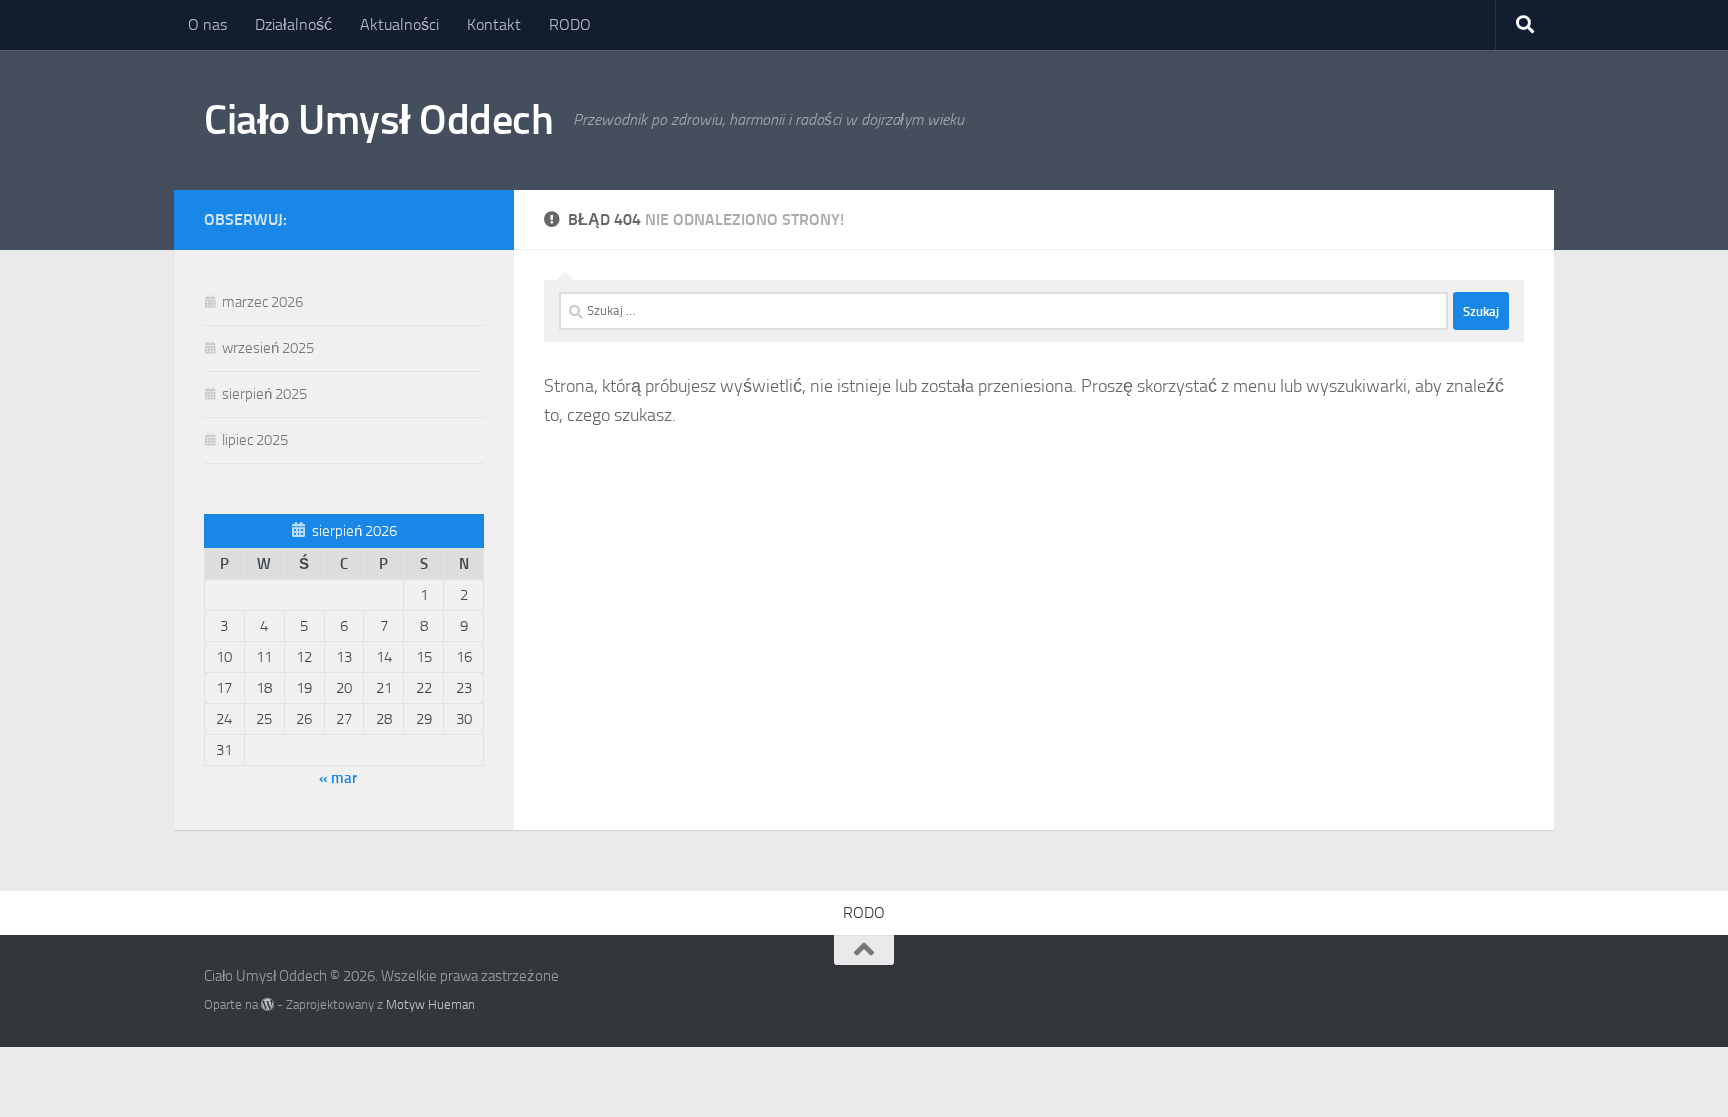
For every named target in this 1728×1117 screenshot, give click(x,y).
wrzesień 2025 (268, 348)
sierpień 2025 (264, 394)
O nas (207, 24)
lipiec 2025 (255, 440)
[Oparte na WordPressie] (267, 1004)
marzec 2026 (262, 302)
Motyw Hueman (430, 1004)
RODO (570, 24)
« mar (338, 778)
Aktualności (399, 24)
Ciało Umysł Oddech (378, 120)
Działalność (293, 24)
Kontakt (494, 24)
